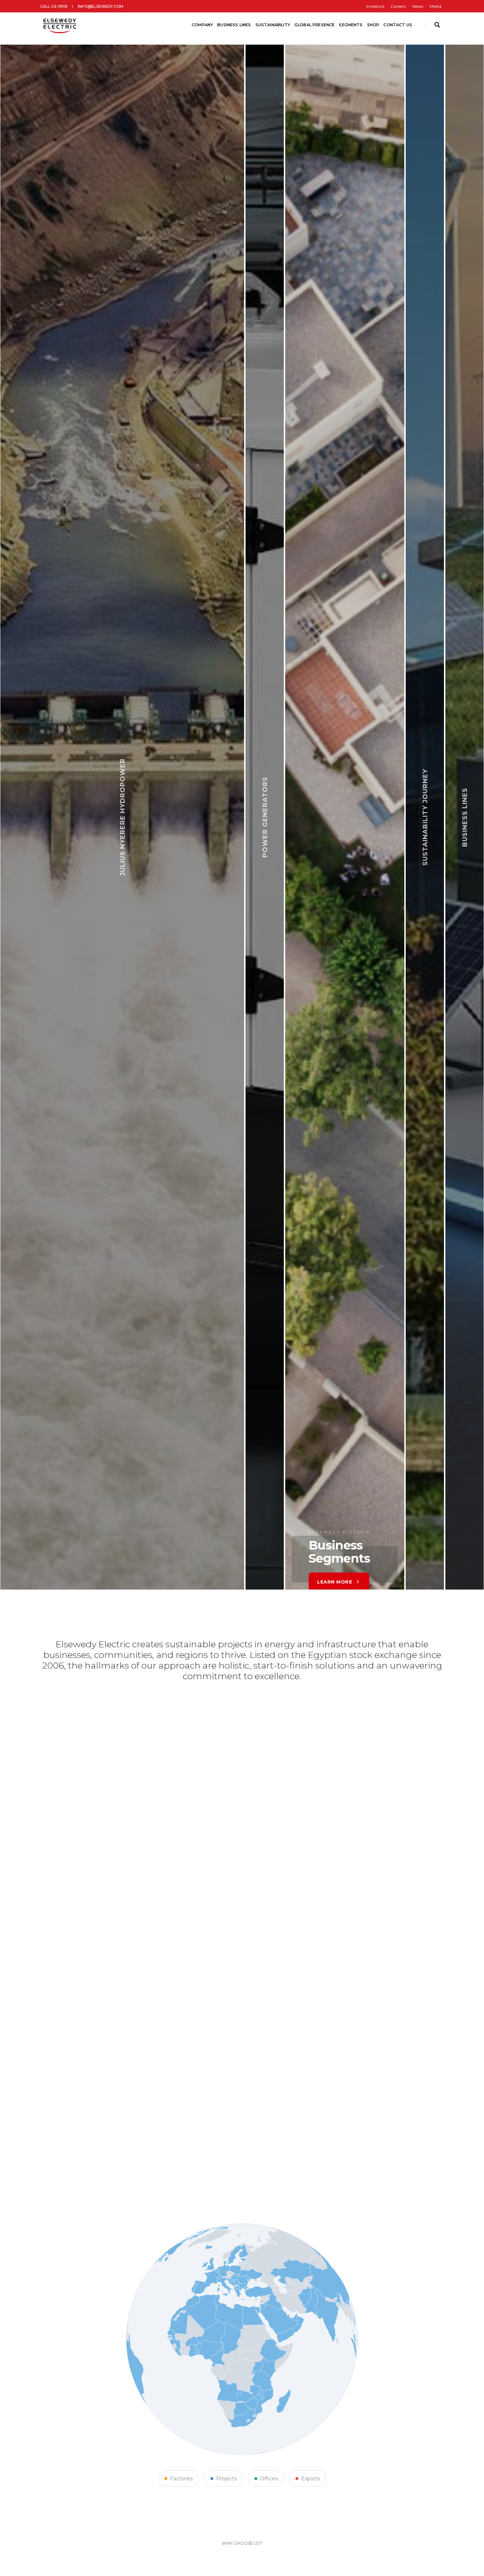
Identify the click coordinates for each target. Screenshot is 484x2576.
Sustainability (273, 25)
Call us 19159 (54, 6)
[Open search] (437, 25)
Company (202, 25)
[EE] (60, 25)
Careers (398, 6)
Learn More (209, 1550)
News (418, 6)
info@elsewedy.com (100, 6)
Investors (375, 6)
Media (435, 6)
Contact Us (398, 25)
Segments (351, 25)
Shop (373, 25)
